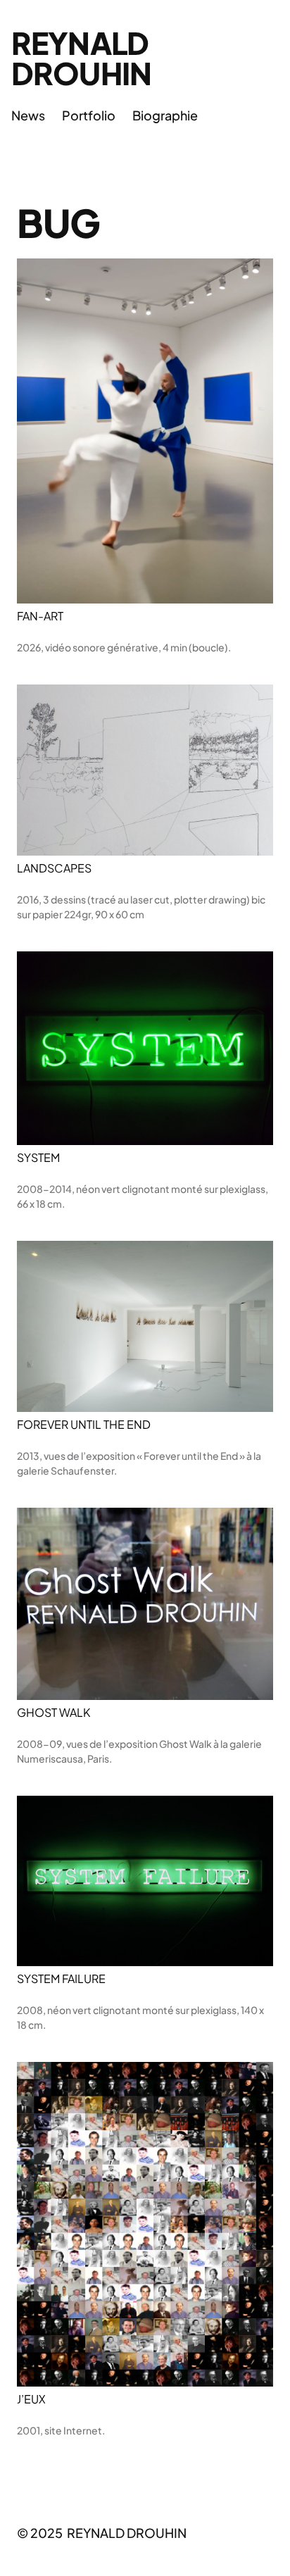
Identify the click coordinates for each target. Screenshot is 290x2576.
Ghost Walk (53, 1713)
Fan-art (40, 616)
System (38, 1158)
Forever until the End (84, 1425)
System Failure (61, 1979)
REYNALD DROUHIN (81, 58)
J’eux (31, 2399)
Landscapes (54, 868)
